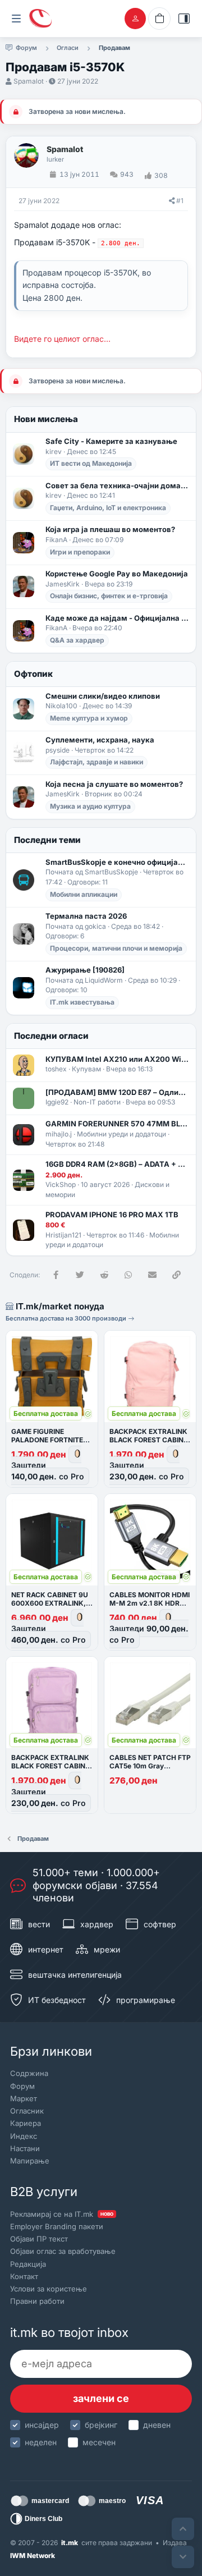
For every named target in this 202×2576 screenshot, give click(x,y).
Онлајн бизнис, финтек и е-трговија (109, 596)
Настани (25, 2148)
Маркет (24, 2098)
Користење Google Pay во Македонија (117, 574)
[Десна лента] (184, 19)
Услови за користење (49, 2289)
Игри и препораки (80, 552)
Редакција (28, 2264)
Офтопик (33, 674)
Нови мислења (46, 419)
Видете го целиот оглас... (62, 339)
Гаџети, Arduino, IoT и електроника (108, 508)
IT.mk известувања (82, 1002)
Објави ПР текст (39, 2239)
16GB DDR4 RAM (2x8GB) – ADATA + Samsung (117, 1164)
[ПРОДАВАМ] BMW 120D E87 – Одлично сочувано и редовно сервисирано (117, 1092)
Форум (22, 2086)
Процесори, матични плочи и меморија (116, 948)
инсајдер (42, 2425)
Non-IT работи (97, 1102)
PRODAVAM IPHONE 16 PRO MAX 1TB (112, 1214)
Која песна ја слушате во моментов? (114, 784)
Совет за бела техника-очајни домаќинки (117, 485)
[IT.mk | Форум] (40, 19)
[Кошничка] (159, 19)
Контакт (24, 2276)
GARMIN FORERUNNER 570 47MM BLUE (117, 1124)
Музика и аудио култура (90, 806)
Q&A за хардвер (77, 640)
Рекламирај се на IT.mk (62, 2214)
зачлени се (101, 2398)
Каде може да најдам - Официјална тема (117, 618)
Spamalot (29, 81)
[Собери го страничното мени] (16, 19)
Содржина (29, 2073)
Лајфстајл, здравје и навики (97, 762)
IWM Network (33, 2556)
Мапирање (30, 2161)
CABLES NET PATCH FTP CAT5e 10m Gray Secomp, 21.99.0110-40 (150, 1766)
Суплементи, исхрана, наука (100, 740)
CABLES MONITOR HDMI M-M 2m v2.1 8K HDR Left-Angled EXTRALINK (150, 1603)
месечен (99, 2442)
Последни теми (47, 840)
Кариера (26, 2123)
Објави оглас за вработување (63, 2251)
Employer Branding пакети (57, 2226)
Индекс (24, 2136)
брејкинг (101, 2425)
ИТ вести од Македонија (91, 463)
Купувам (86, 1069)
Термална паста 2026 (86, 916)
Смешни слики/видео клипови (103, 696)
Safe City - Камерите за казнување (111, 441)
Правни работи (37, 2301)
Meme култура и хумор (89, 718)
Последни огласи (51, 1036)
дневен (157, 2425)
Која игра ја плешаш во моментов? (110, 529)
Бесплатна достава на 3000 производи (67, 1318)
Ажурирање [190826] (85, 970)
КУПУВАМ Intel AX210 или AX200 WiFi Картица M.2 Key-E (117, 1059)
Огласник (27, 2111)
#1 (180, 201)
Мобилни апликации (84, 894)
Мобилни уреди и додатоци (121, 1134)
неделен (41, 2442)
